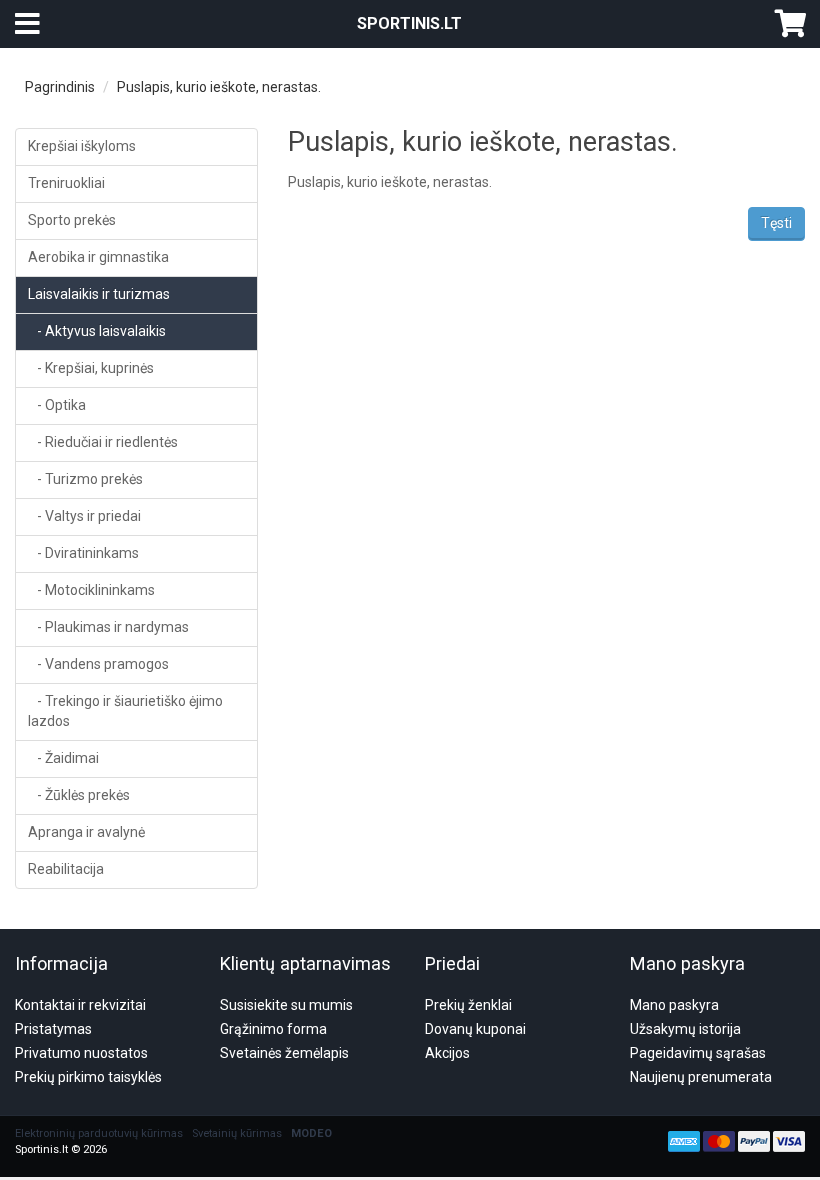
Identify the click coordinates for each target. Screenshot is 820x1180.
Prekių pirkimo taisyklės (88, 1077)
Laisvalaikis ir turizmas (99, 294)
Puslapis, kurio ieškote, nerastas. (219, 87)
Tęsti (776, 223)
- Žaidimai (63, 758)
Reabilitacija (66, 869)
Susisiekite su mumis (286, 1005)
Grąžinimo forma (273, 1029)
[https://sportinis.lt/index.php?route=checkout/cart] (790, 24)
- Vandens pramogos (98, 664)
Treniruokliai (66, 183)
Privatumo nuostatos (81, 1053)
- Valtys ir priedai (84, 516)
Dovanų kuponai (475, 1029)
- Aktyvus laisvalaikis (97, 331)
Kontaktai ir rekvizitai (80, 1005)
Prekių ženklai (468, 1005)
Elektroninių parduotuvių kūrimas (99, 1133)
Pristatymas (53, 1029)
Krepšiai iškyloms (82, 146)
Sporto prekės (72, 220)
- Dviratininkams (83, 553)
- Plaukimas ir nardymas (108, 627)
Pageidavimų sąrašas (698, 1053)
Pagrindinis (60, 87)
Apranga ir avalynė (86, 832)
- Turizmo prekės (85, 479)
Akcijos (447, 1053)
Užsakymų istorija (685, 1029)
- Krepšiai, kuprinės (91, 368)
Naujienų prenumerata (701, 1077)
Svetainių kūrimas (237, 1133)
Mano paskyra (674, 1005)
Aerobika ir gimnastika (98, 257)
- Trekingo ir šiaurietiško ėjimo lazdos (125, 711)
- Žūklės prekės (79, 795)
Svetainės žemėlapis (284, 1053)
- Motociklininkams (91, 590)
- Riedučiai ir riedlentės (103, 442)
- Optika (57, 405)
